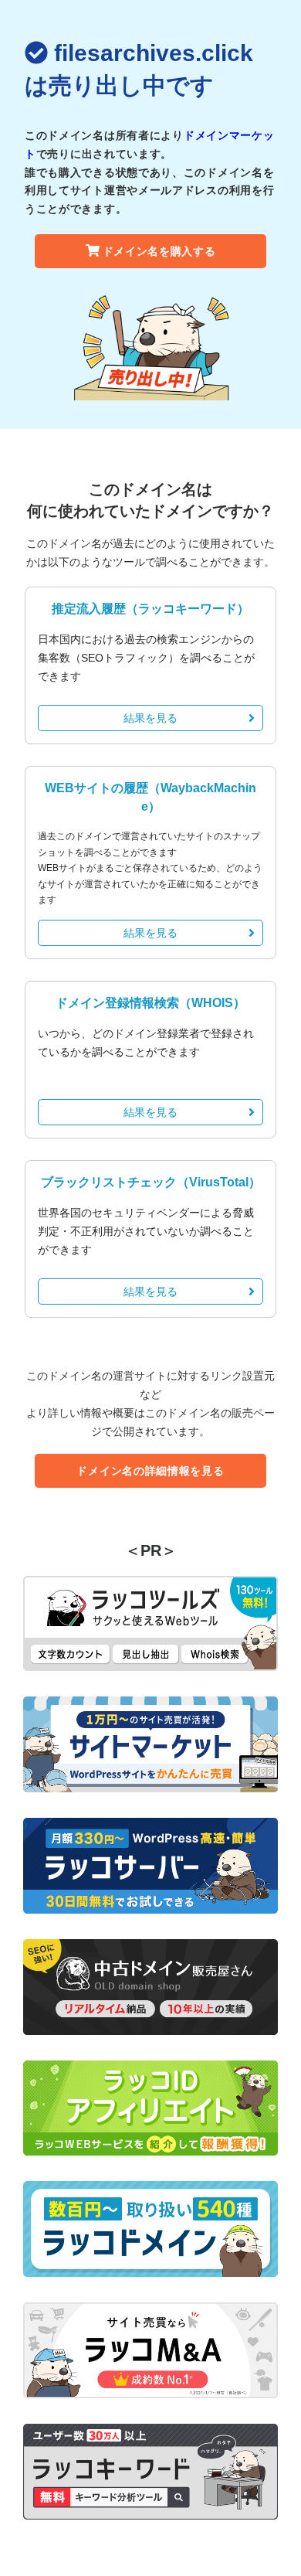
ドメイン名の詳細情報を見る (150, 1471)
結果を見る (150, 718)
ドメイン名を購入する (159, 251)
